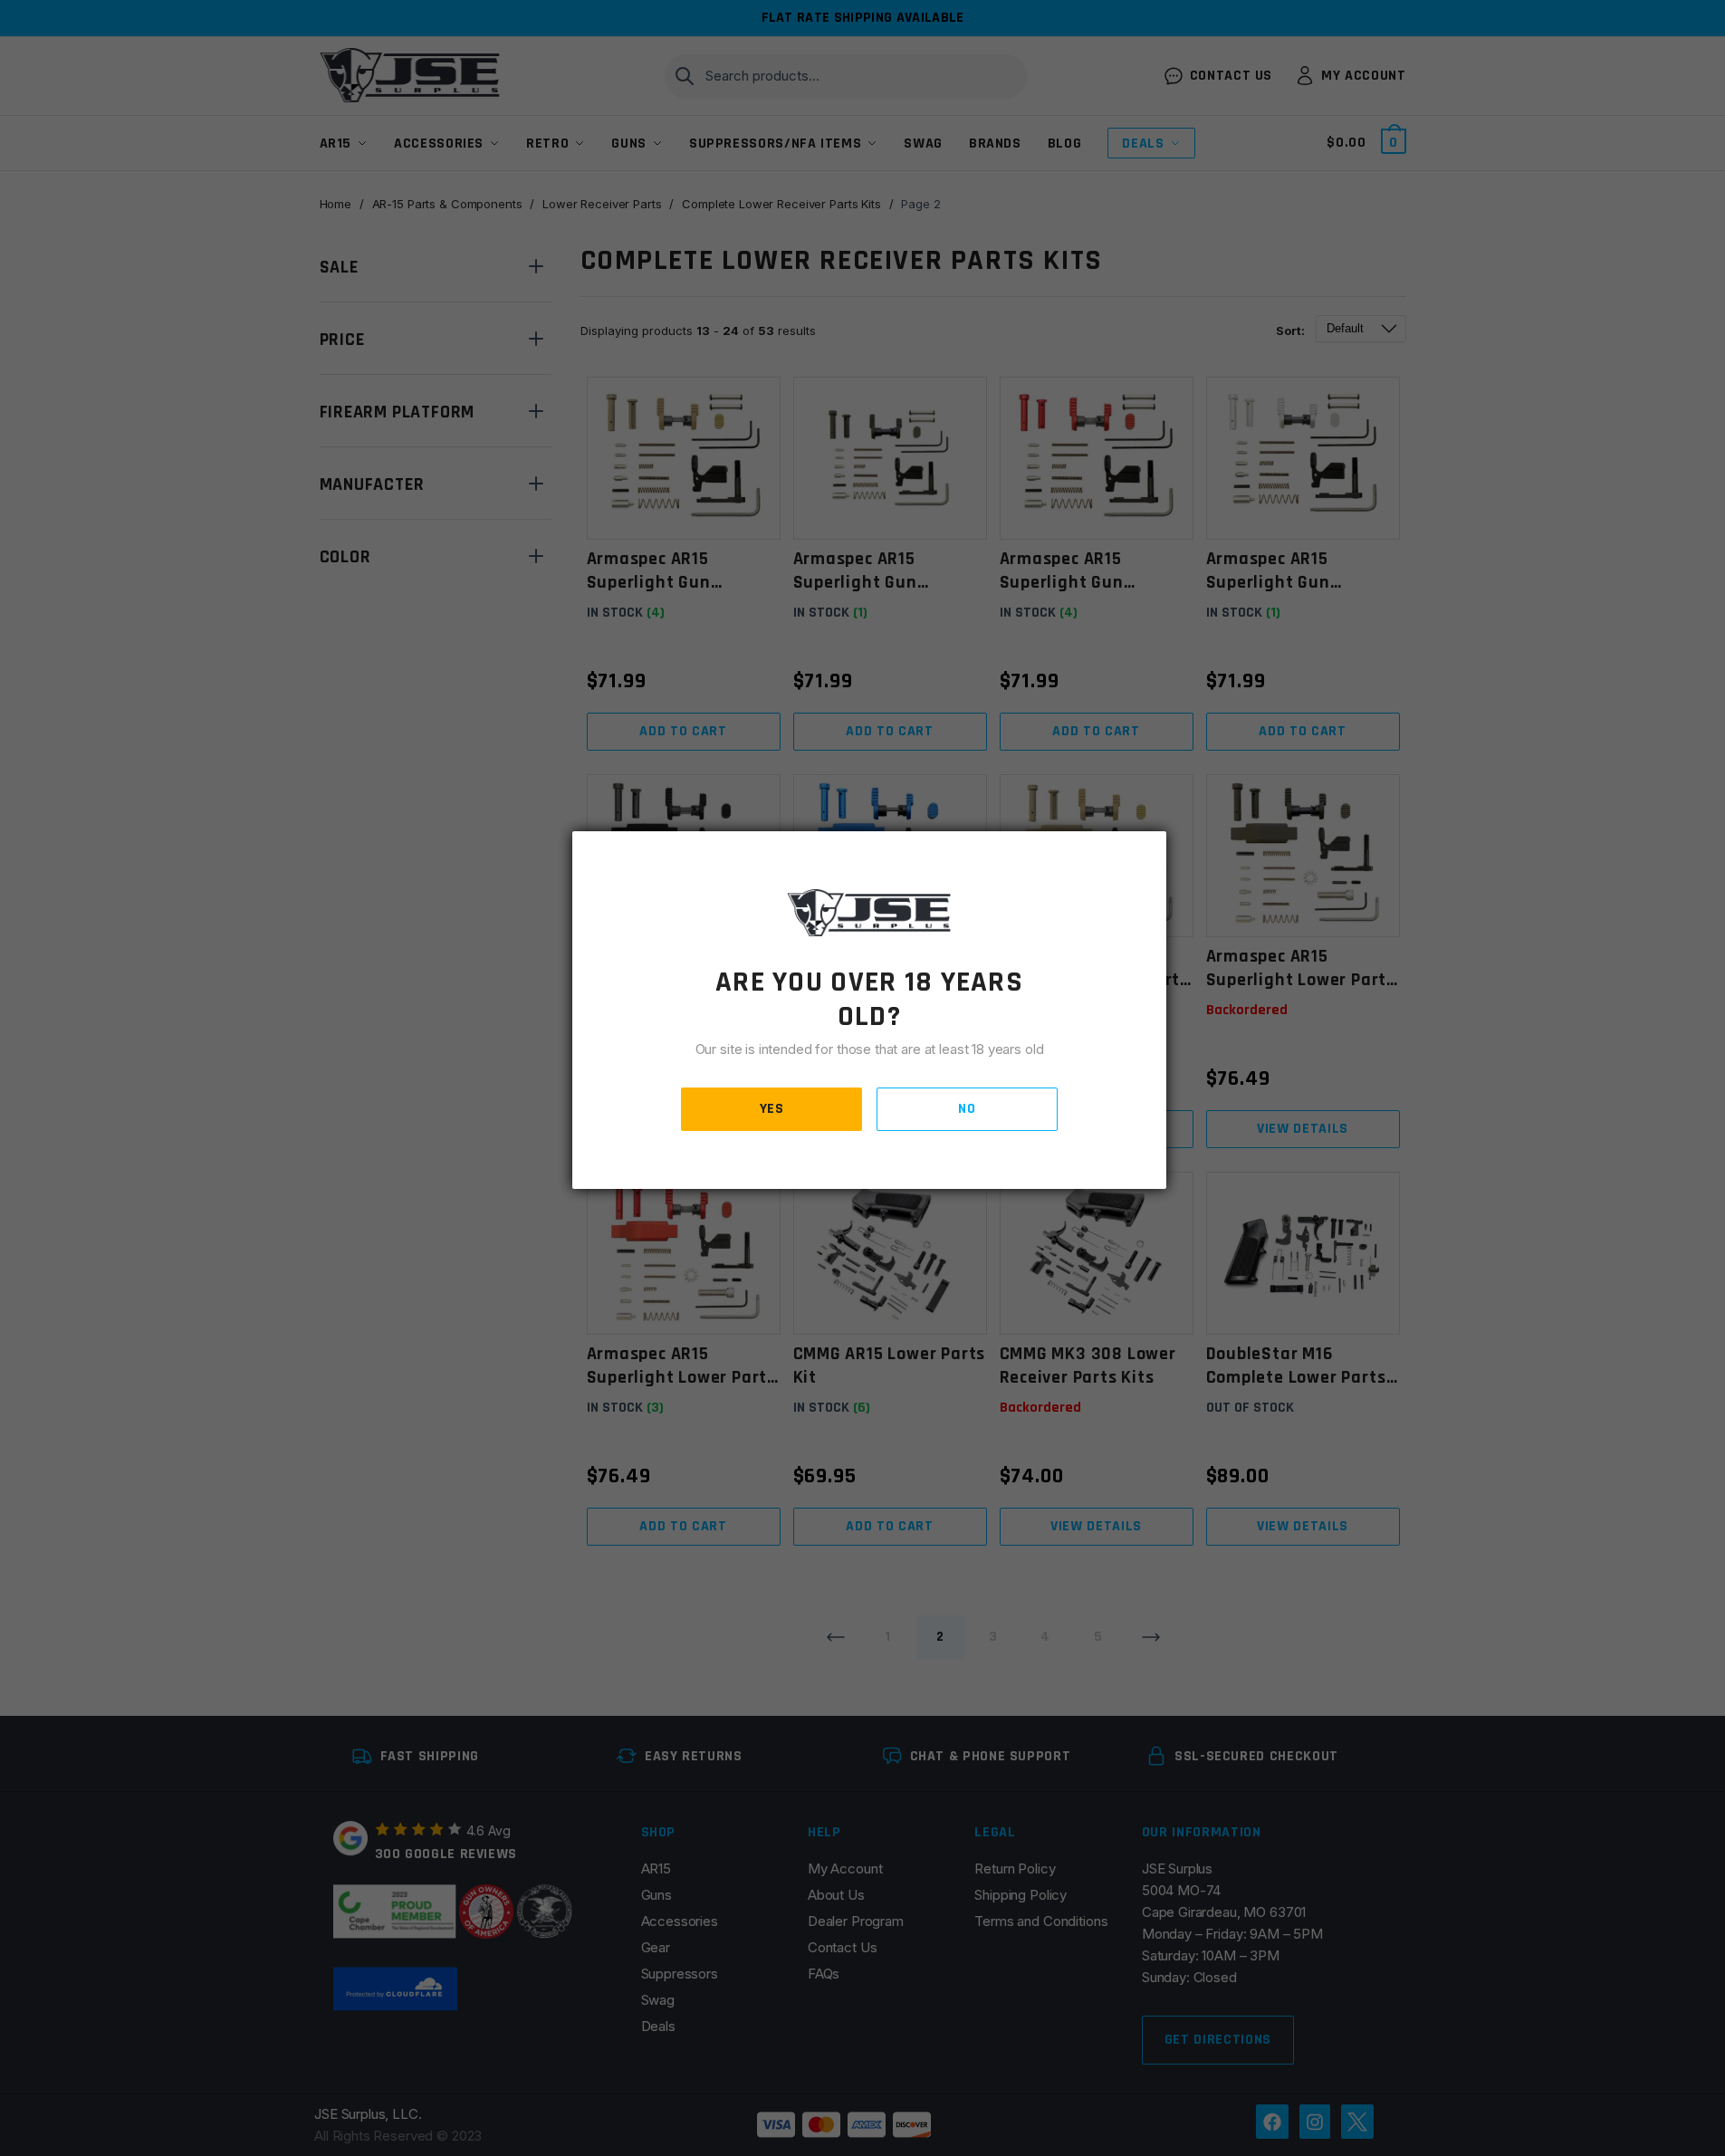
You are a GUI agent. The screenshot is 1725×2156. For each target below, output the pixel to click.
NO (967, 1109)
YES (772, 1109)
